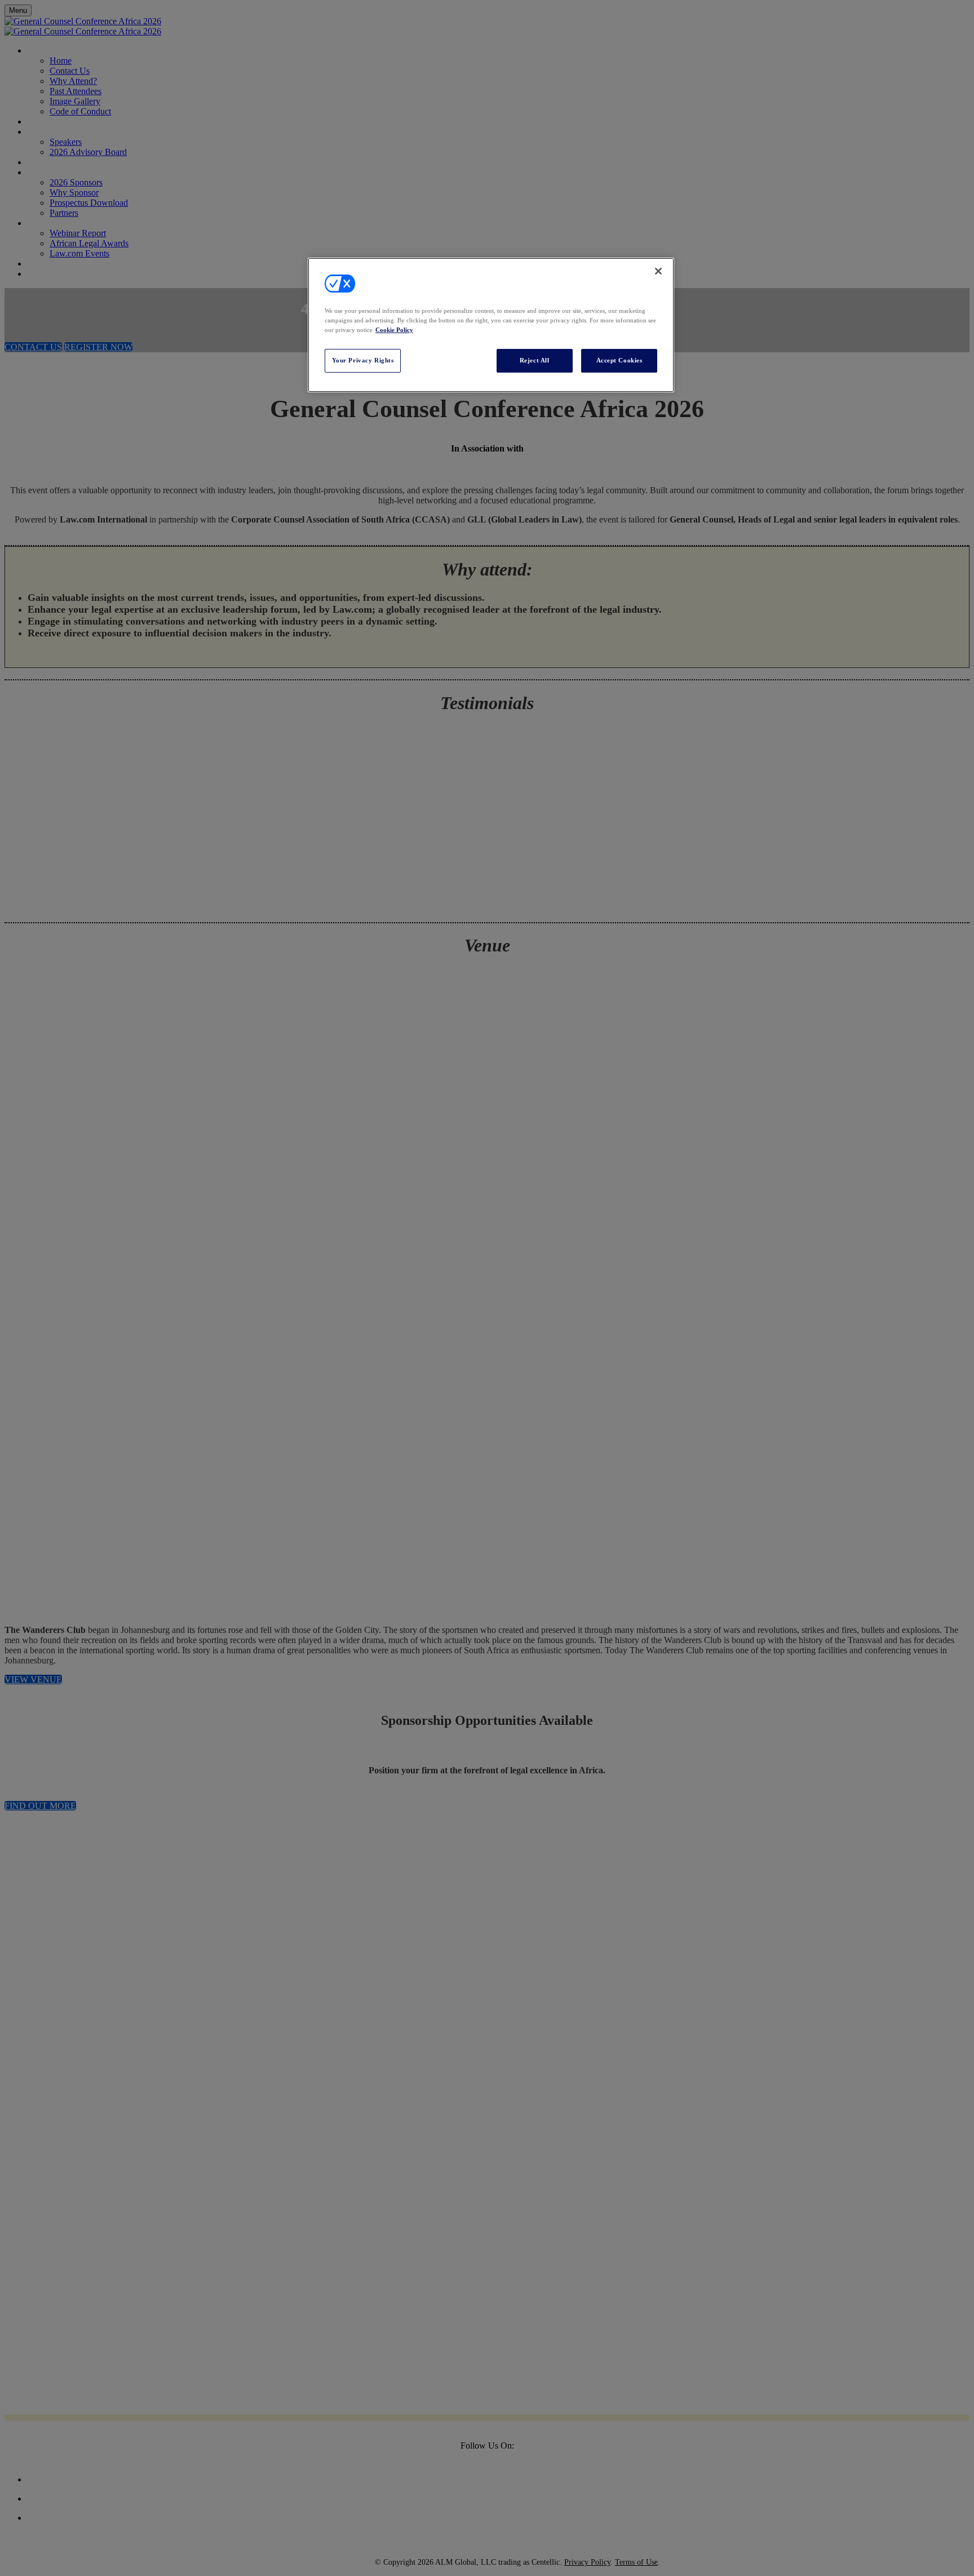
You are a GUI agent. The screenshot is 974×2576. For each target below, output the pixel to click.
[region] (491, 325)
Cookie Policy (394, 330)
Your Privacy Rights (363, 360)
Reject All (535, 360)
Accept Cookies (619, 360)
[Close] (658, 271)
